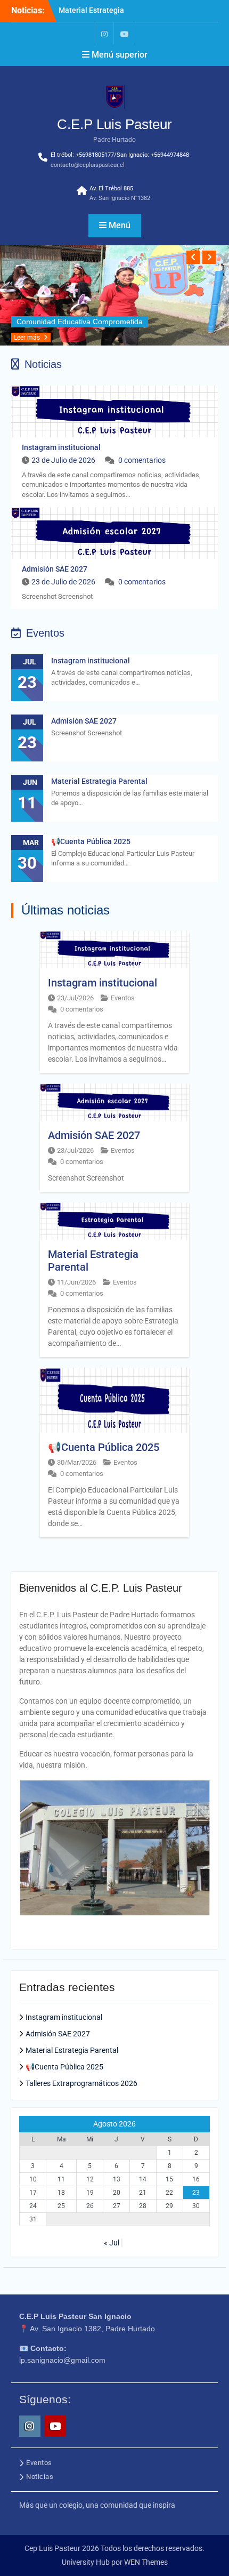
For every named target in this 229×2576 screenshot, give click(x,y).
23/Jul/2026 (75, 998)
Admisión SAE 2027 (55, 569)
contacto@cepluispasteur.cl (88, 165)
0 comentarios (142, 460)
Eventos (123, 998)
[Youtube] (125, 33)
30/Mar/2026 (77, 1462)
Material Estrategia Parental (99, 781)
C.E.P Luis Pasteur (114, 124)
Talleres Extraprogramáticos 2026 (81, 2083)
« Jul (112, 2243)
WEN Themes (146, 2562)
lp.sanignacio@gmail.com (62, 2360)
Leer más (27, 338)
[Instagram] (104, 33)
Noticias (40, 2477)
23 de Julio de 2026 (63, 460)
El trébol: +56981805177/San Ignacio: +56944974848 (120, 155)
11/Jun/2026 (76, 1282)
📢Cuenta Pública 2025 (91, 841)
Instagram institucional (61, 447)
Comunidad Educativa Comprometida (80, 322)
